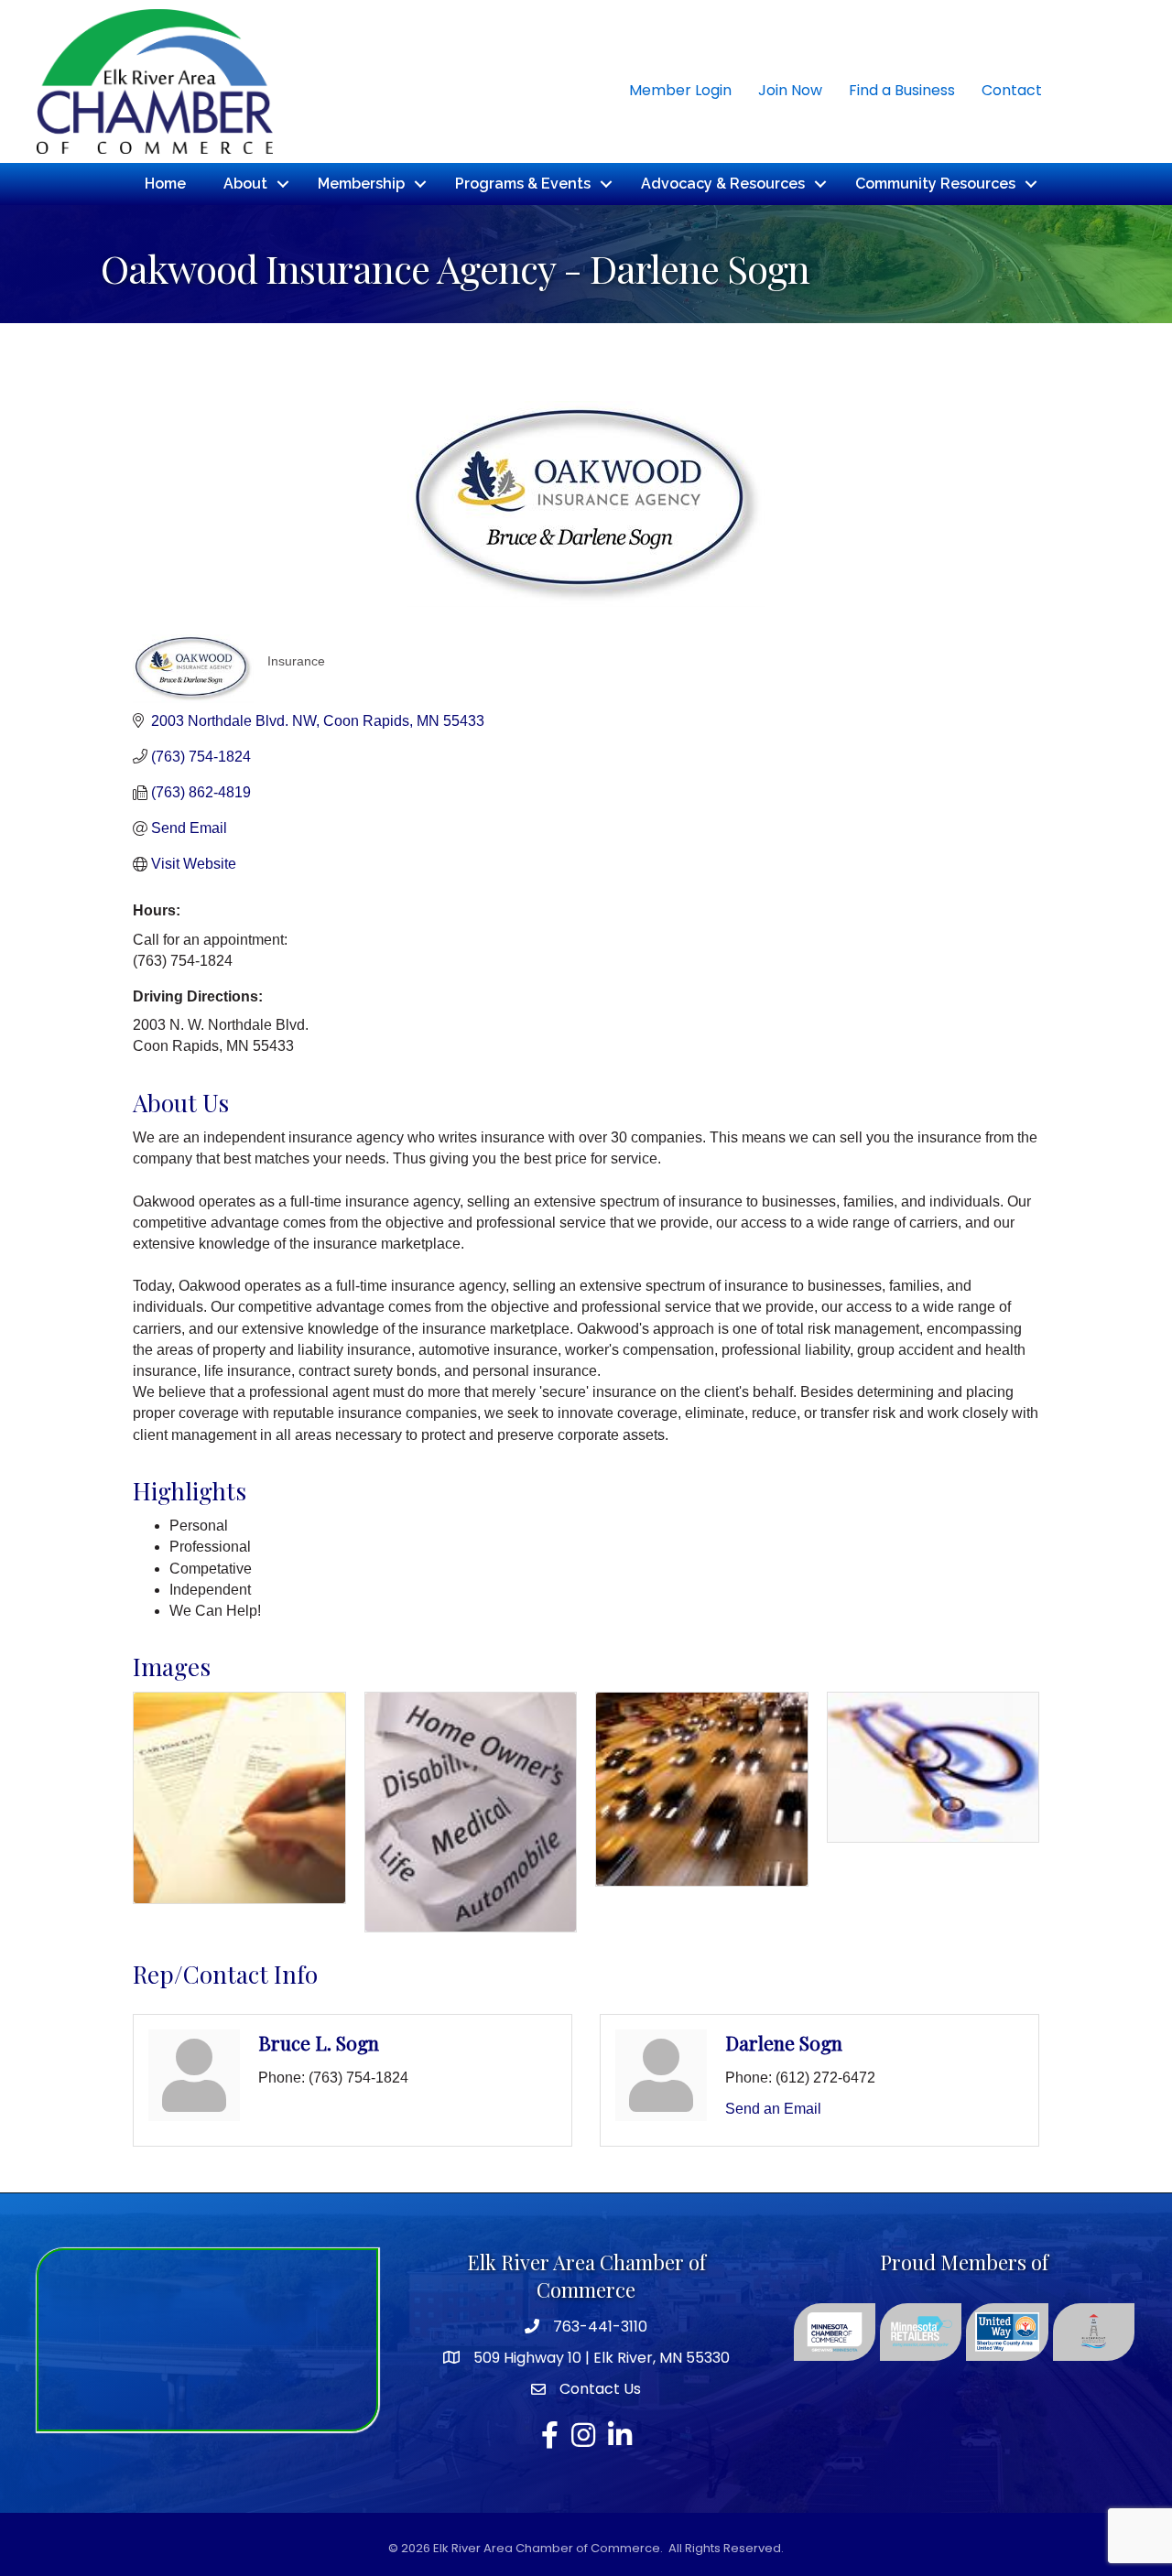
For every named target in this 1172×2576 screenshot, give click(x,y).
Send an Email (773, 2109)
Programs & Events (523, 184)
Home (165, 184)
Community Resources (935, 184)
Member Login (680, 90)
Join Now (790, 90)
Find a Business (902, 90)
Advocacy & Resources (723, 184)
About (245, 184)
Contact (1012, 90)
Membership (361, 184)
